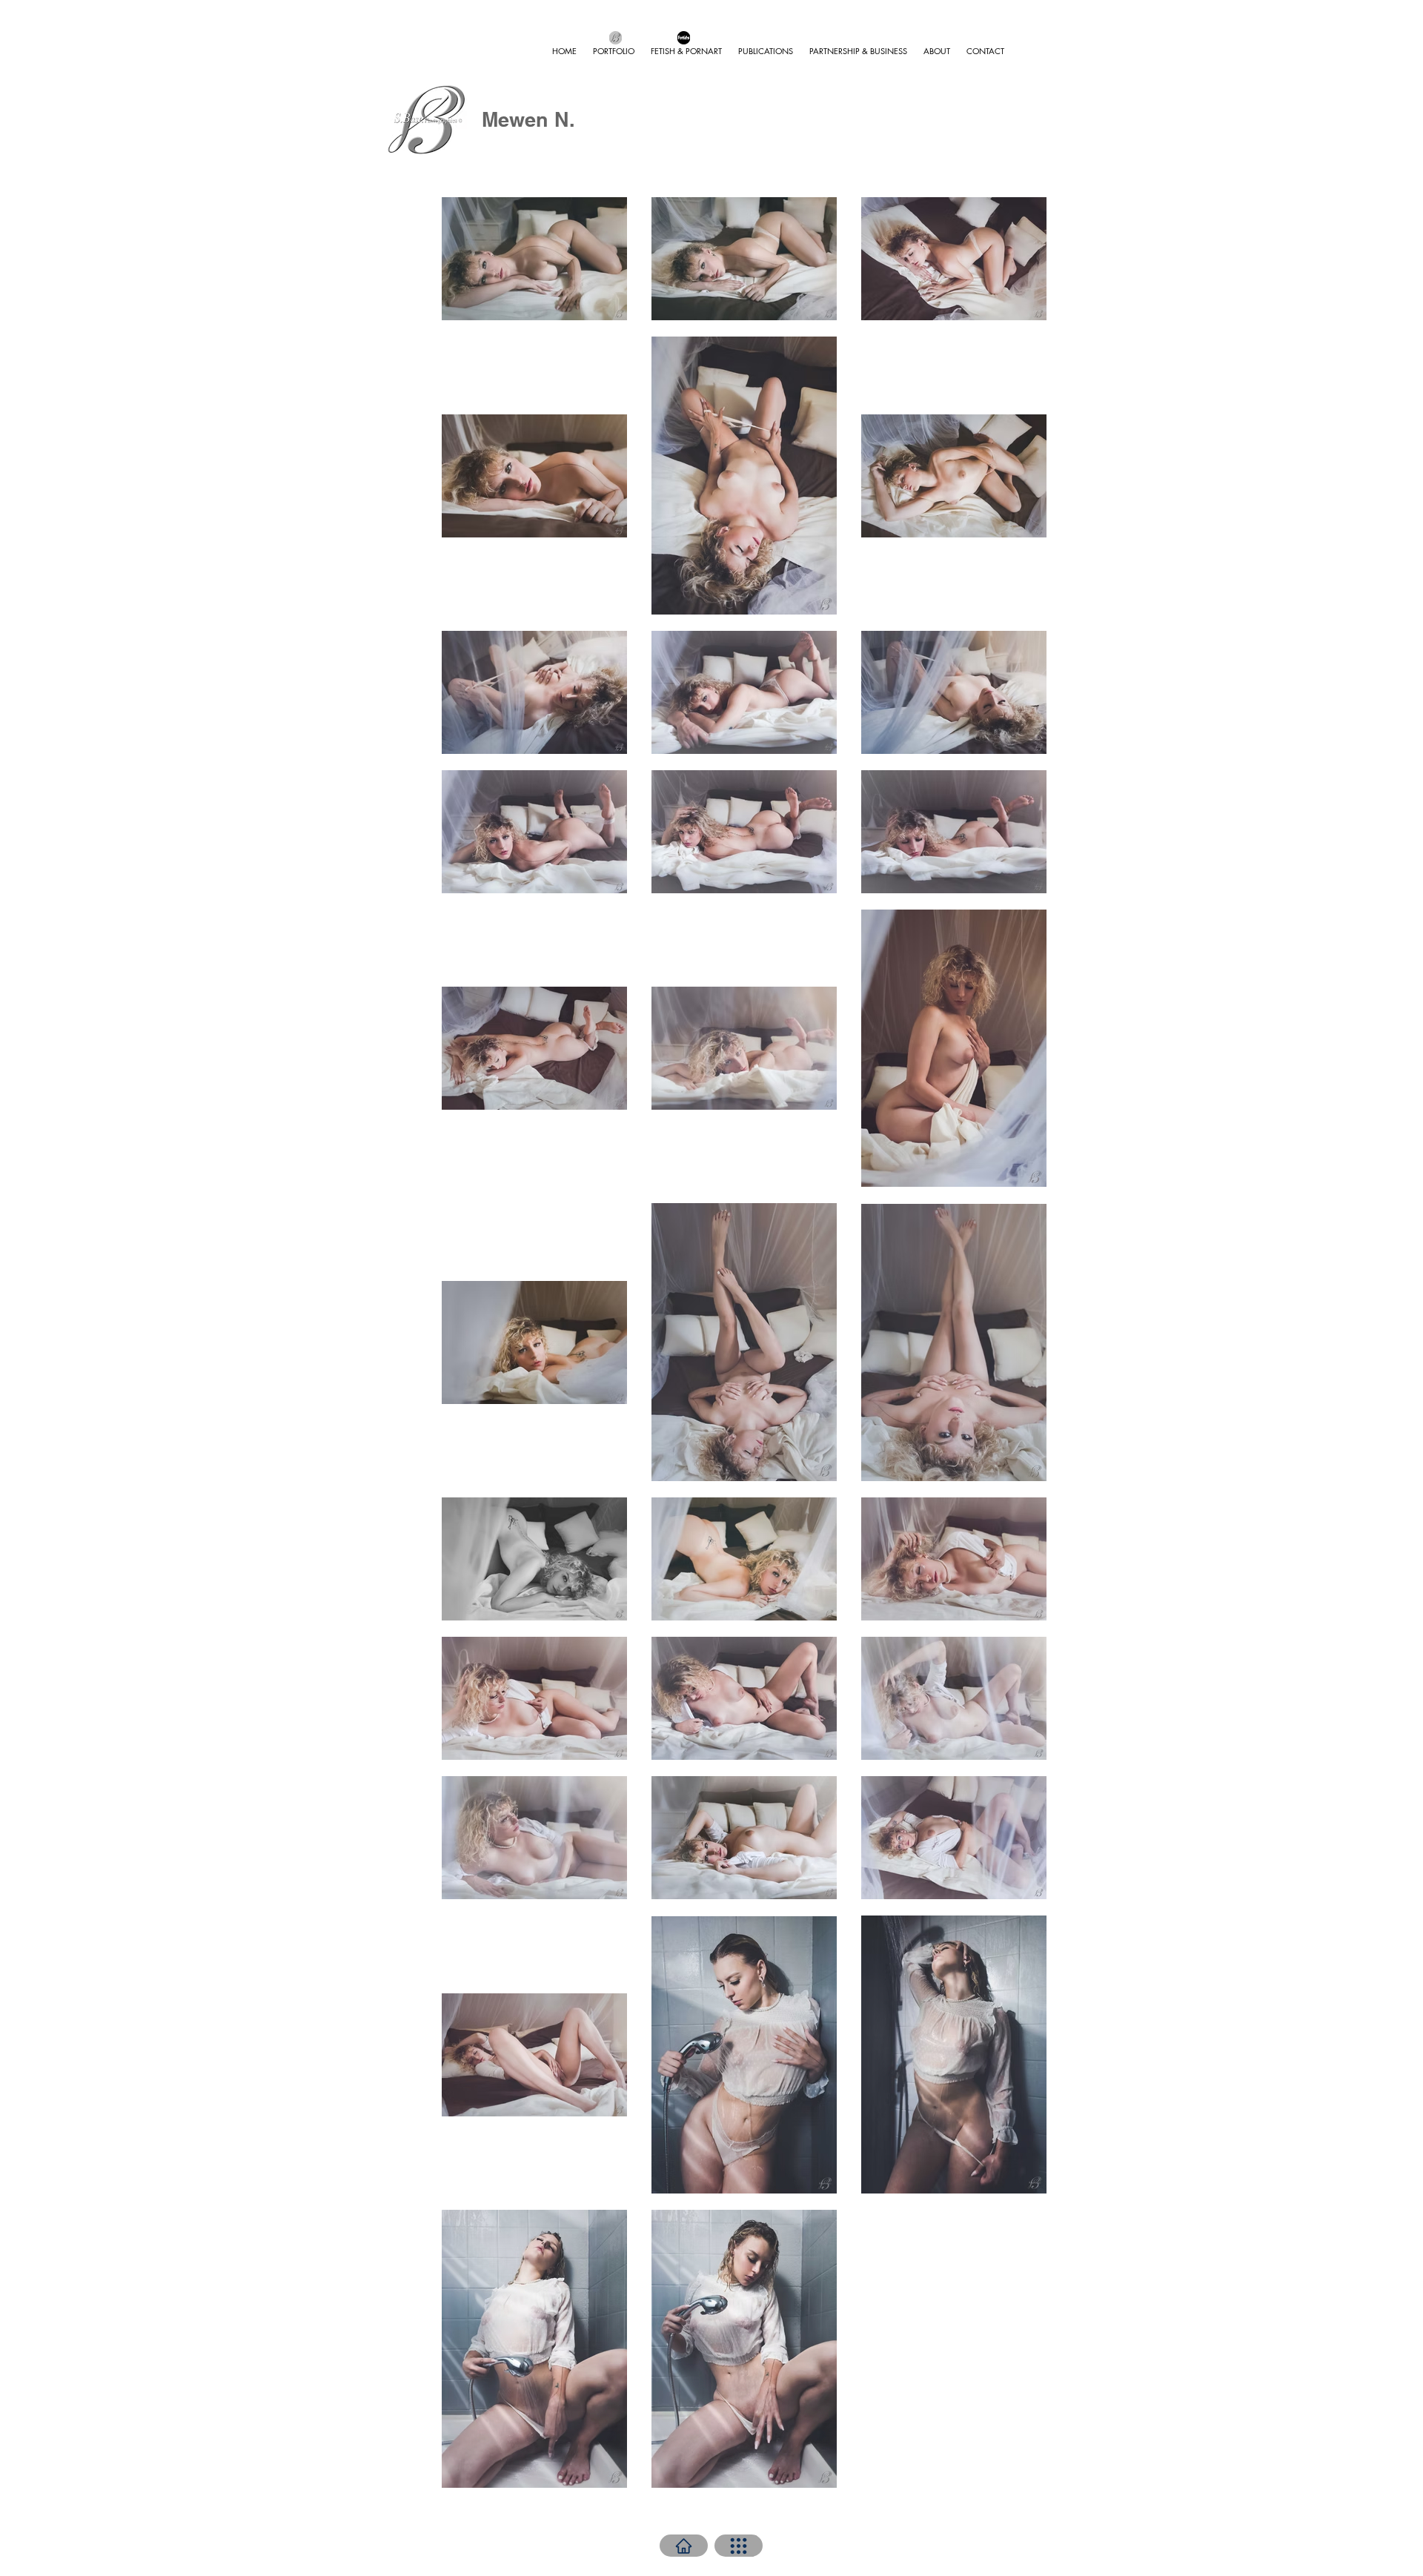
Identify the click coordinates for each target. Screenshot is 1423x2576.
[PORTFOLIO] (739, 2546)
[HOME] (684, 2546)
